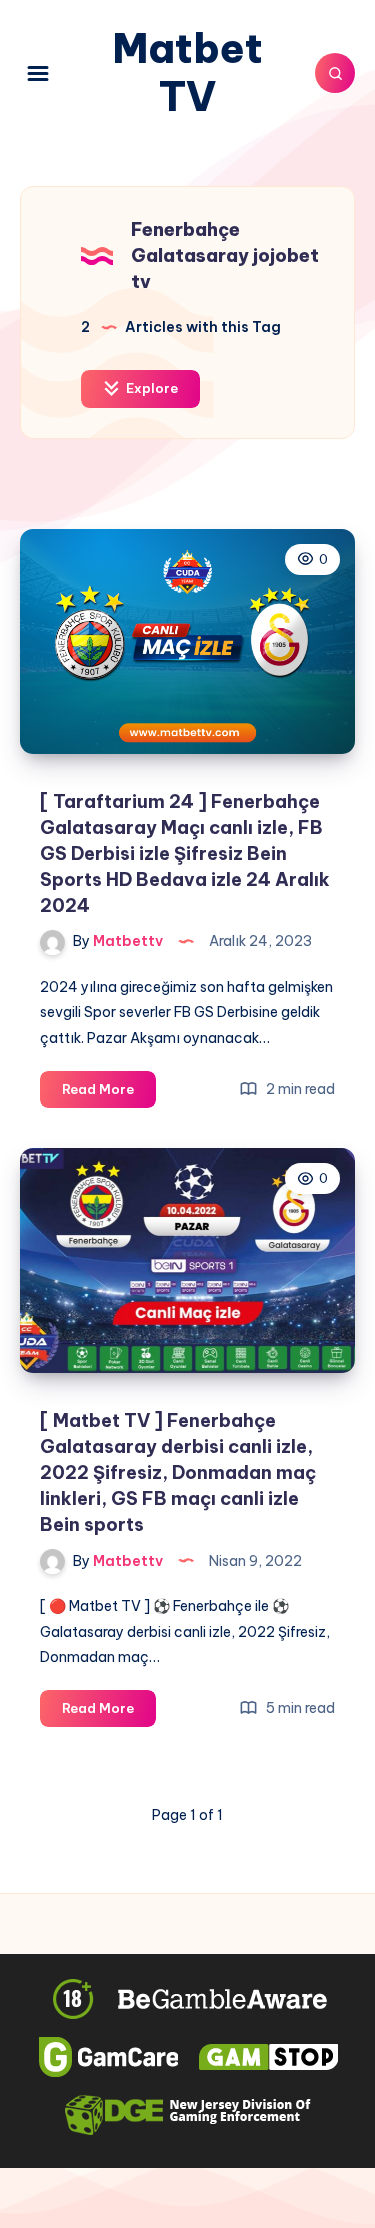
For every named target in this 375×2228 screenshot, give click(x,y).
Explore (150, 388)
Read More (109, 1094)
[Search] (335, 73)
